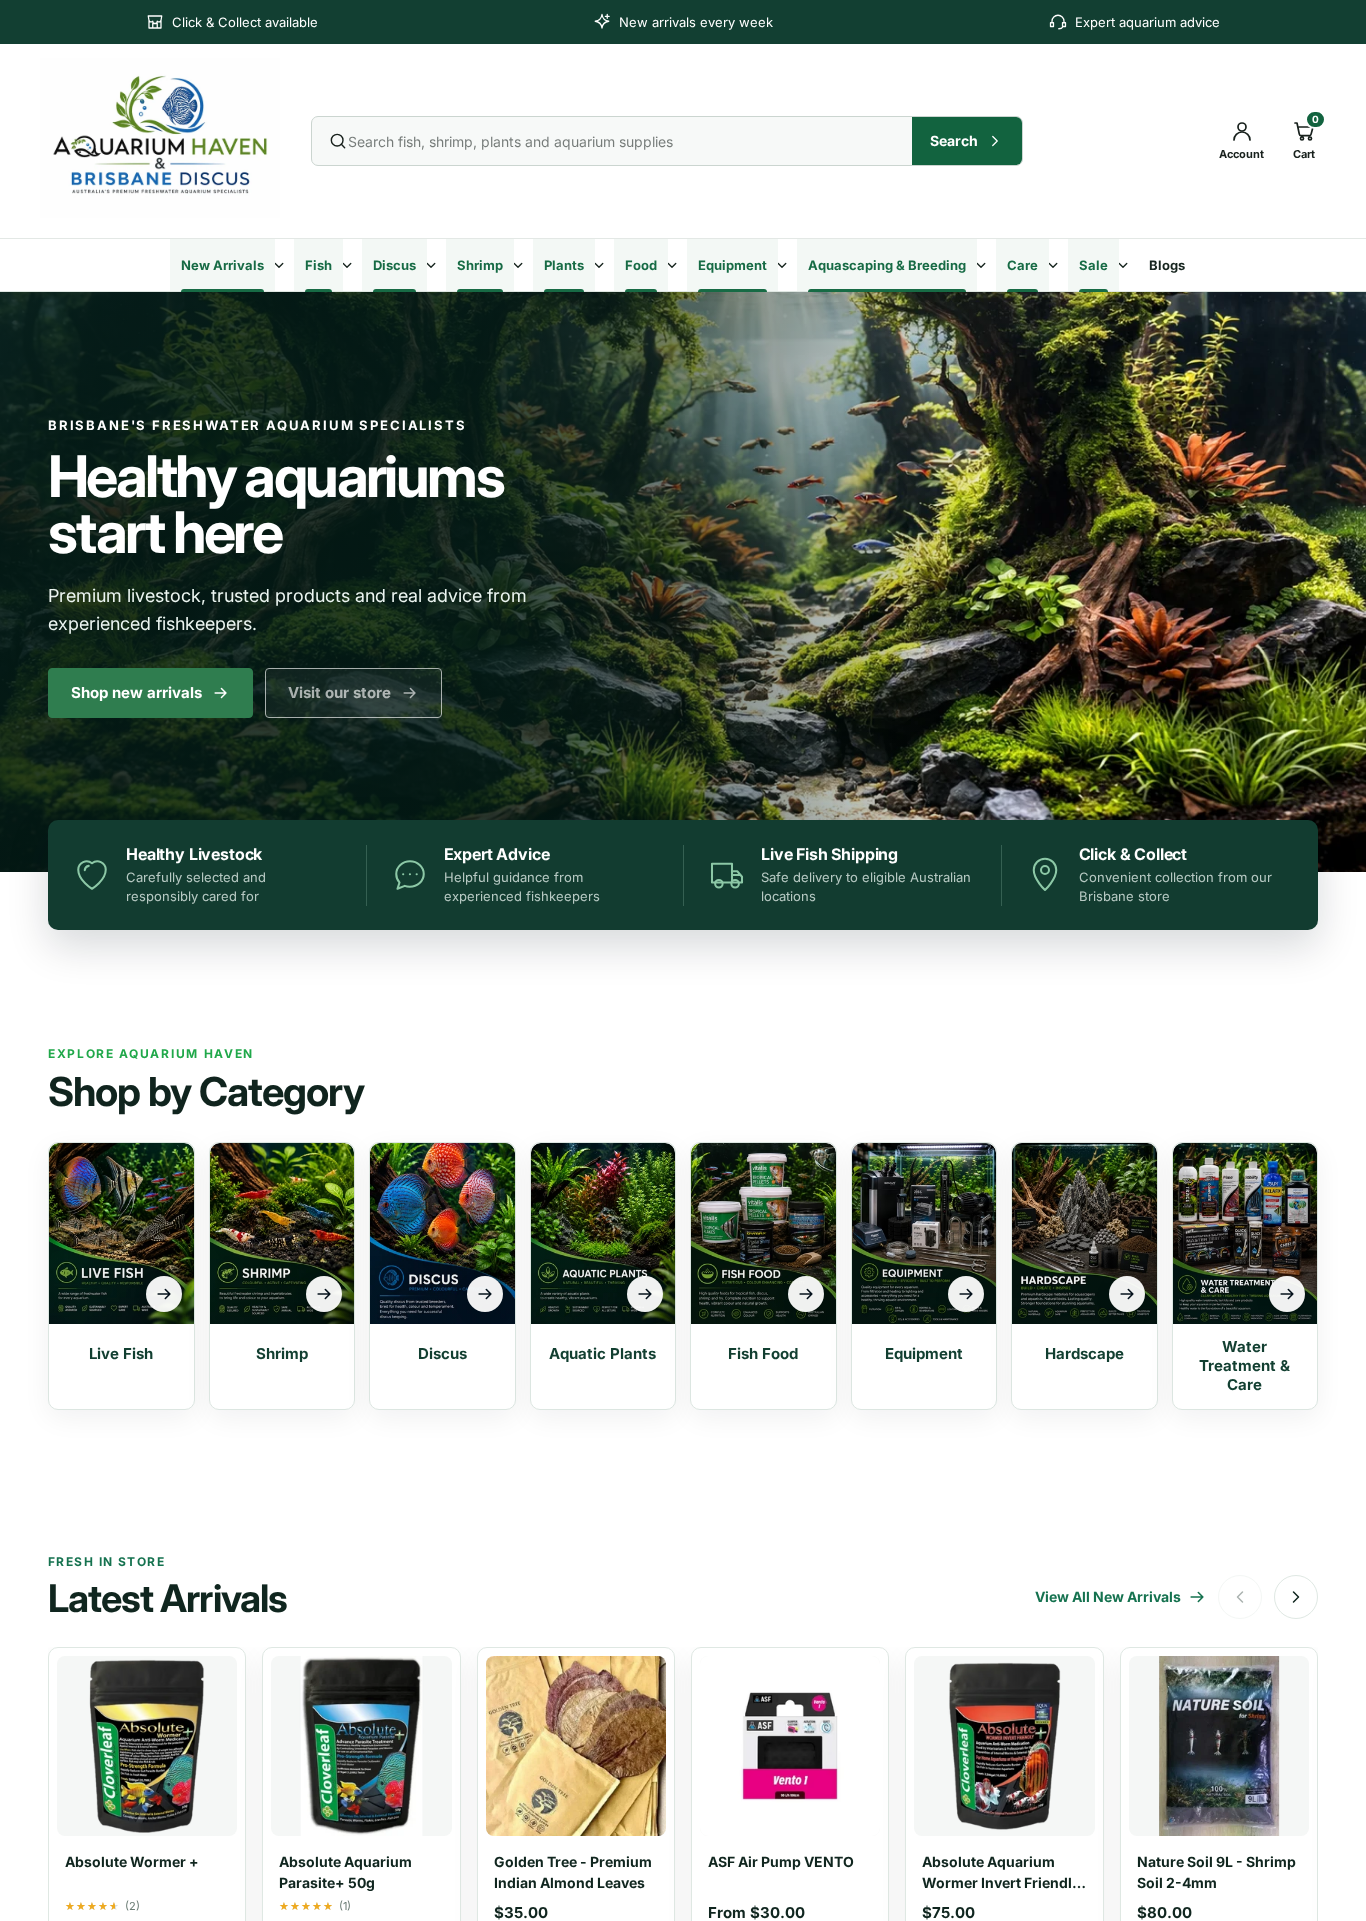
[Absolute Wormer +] (147, 1742)
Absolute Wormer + (132, 1861)
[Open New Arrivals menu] (282, 265)
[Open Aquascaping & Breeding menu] (984, 265)
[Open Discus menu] (434, 265)
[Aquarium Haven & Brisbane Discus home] (161, 138)
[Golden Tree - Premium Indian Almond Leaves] (576, 1742)
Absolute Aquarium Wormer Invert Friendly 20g (1001, 1882)
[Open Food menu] (675, 265)
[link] (353, 693)
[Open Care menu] (1056, 265)
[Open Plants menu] (602, 265)
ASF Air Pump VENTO (781, 1861)
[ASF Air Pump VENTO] (790, 1742)
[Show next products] (1296, 1597)
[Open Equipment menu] (785, 265)
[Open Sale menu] (1126, 265)
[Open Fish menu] (350, 265)
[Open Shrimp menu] (521, 265)
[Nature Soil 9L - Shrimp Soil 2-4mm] (1219, 1742)
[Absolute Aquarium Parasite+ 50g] (361, 1742)
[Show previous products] (1240, 1597)
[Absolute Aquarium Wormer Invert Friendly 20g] (1004, 1742)
